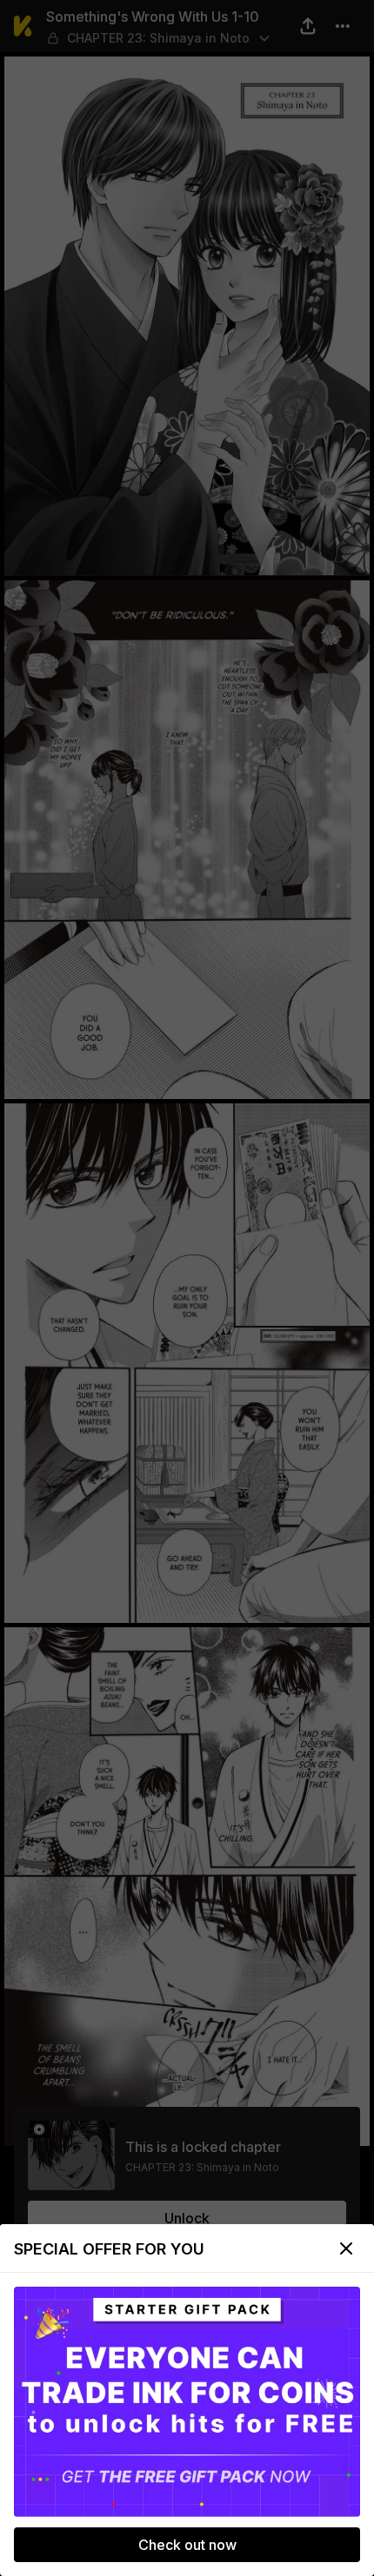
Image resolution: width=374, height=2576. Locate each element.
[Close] (346, 2248)
